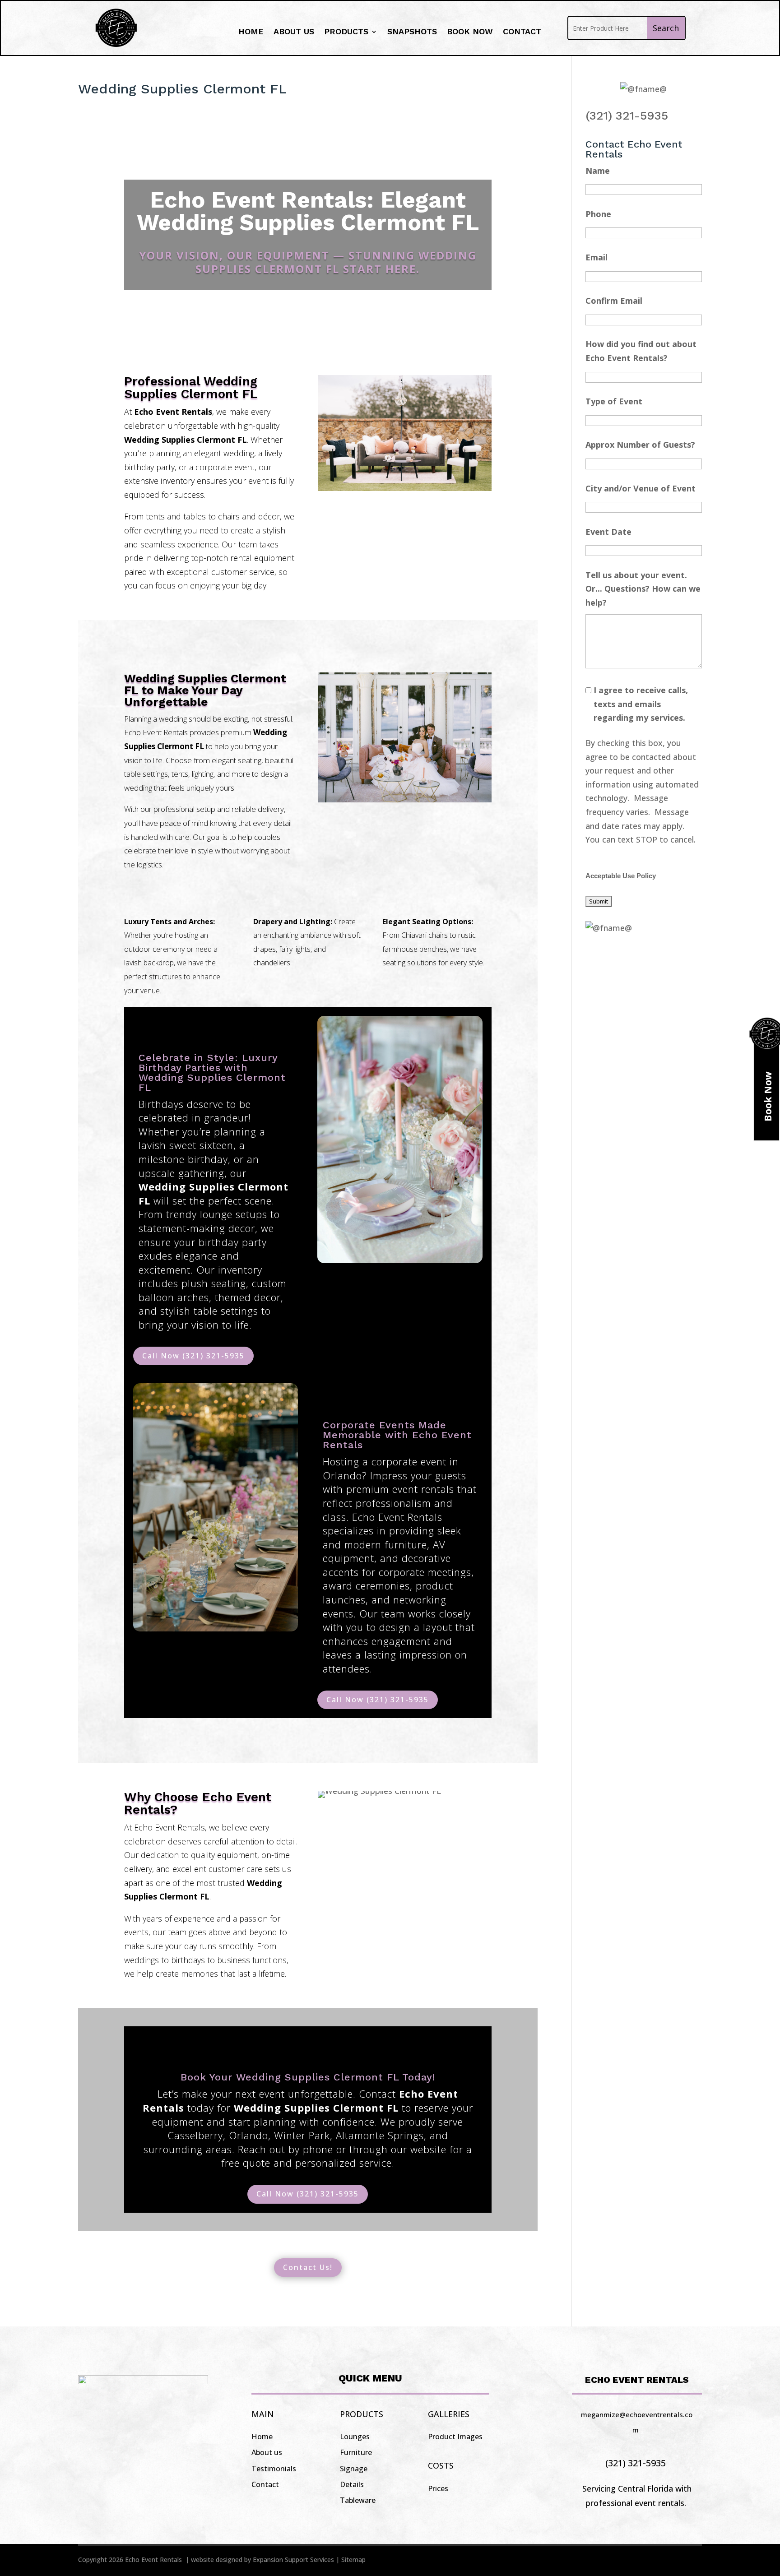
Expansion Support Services (293, 2560)
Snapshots (412, 32)
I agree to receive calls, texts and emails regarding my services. (641, 704)
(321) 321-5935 (627, 116)
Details (352, 2484)
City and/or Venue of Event (641, 488)
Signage (354, 2469)
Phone (598, 214)
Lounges (355, 2437)
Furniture (356, 2452)
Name (598, 171)
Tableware (358, 2500)
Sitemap (353, 2560)
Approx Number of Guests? (640, 445)
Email (597, 257)
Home (251, 32)
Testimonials (274, 2469)
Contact (522, 32)
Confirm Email (614, 301)
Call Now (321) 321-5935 (193, 1356)
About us (294, 32)
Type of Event (614, 401)
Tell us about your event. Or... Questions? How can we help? (643, 589)
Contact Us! (308, 2267)
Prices (438, 2488)
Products (346, 32)
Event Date (608, 532)
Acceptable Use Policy (621, 876)
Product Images (455, 2437)
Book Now (470, 32)
